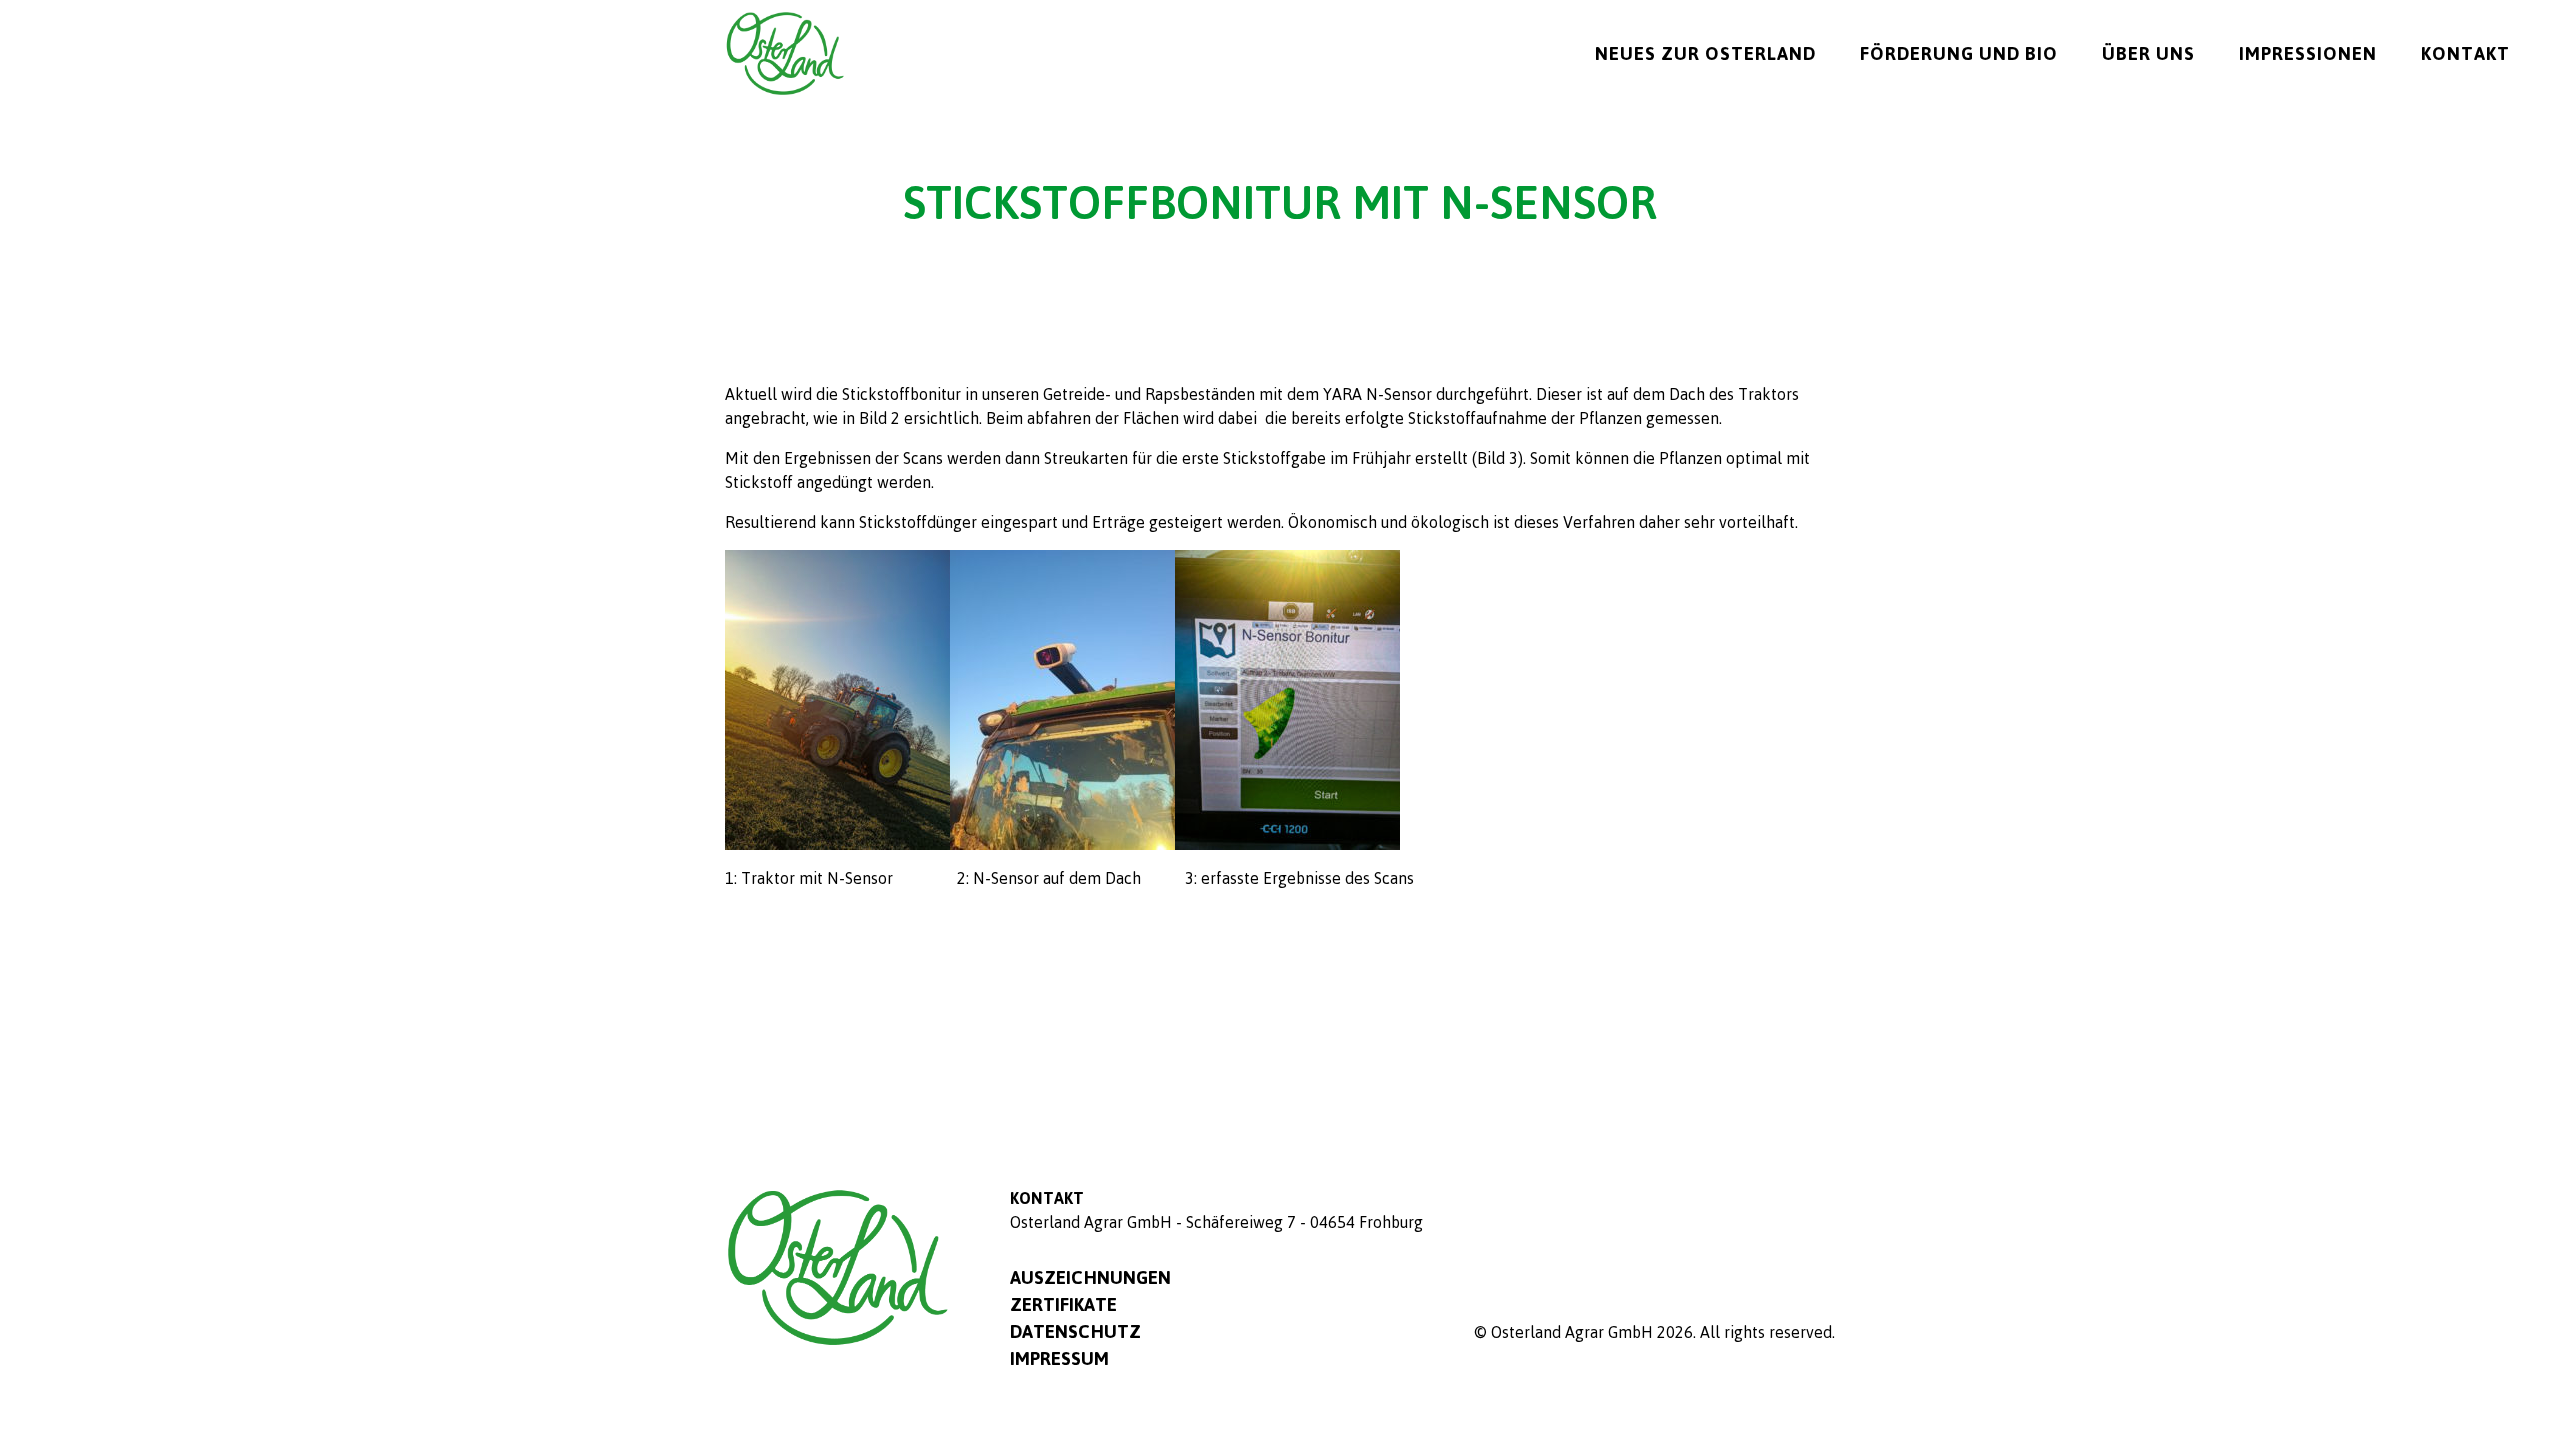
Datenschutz (1075, 1331)
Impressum (1059, 1358)
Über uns (2148, 53)
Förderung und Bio (1959, 53)
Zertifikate (1063, 1304)
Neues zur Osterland (1705, 53)
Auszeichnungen (1090, 1277)
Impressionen (2308, 53)
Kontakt (2465, 53)
